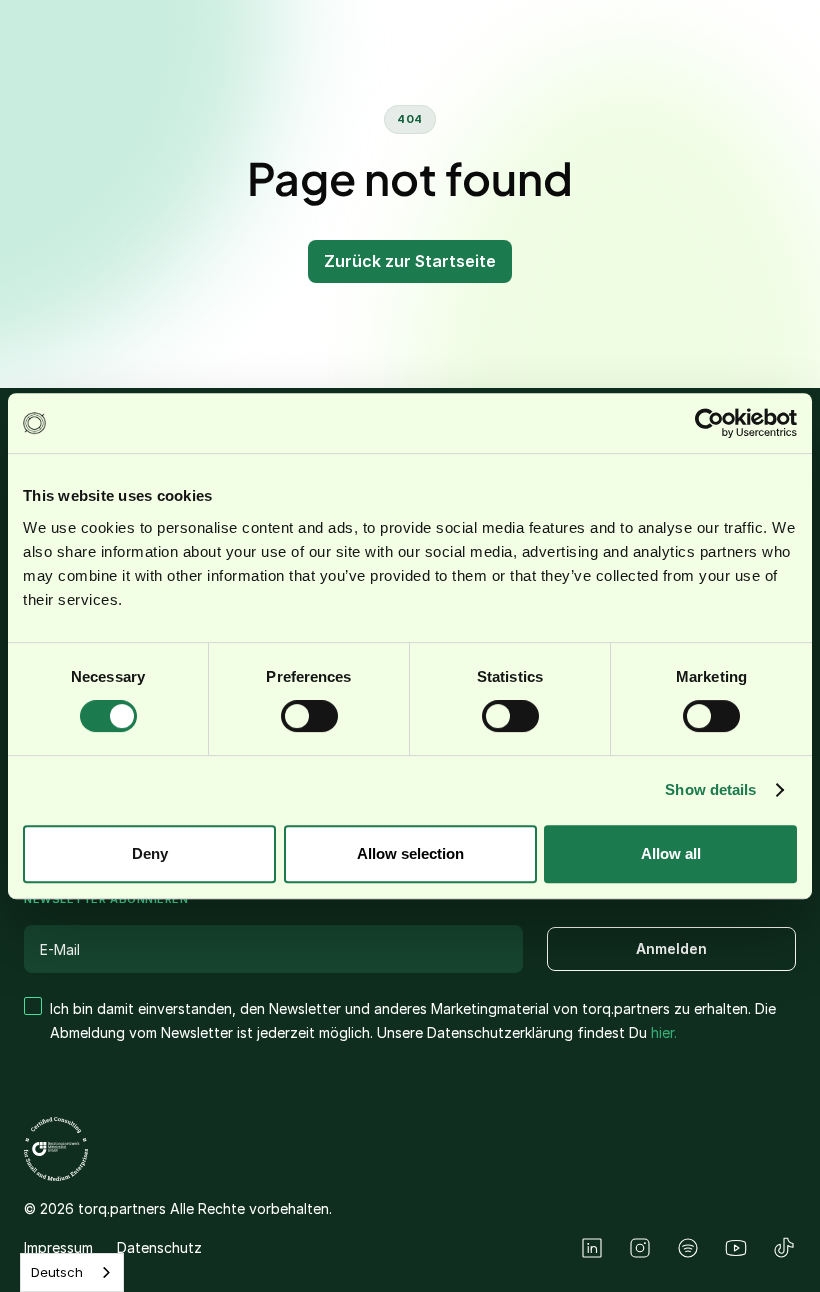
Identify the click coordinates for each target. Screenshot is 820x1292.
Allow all (671, 853)
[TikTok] (784, 1248)
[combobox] (72, 1272)
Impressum (58, 1247)
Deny (150, 853)
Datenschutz (159, 1247)
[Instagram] (640, 1248)
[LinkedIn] (592, 1248)
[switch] (309, 716)
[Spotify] (688, 1248)
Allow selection (410, 853)
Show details (710, 789)
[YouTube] (736, 1248)
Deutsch (57, 1272)
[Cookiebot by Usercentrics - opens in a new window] (709, 423)
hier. (664, 1032)
